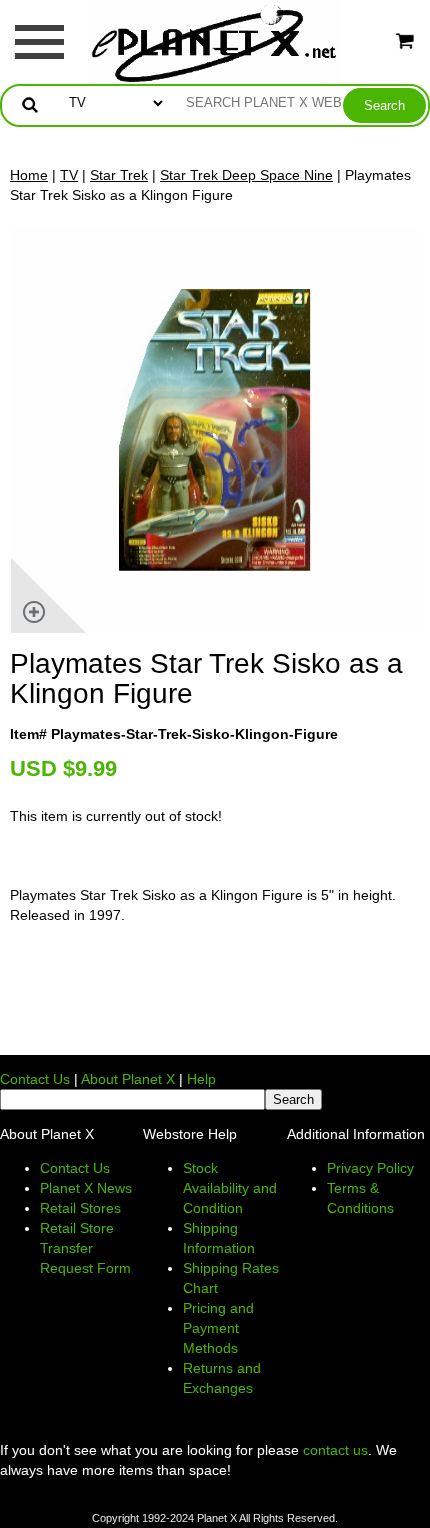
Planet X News (86, 1188)
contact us (335, 1450)
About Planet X (128, 1079)
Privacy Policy (370, 1168)
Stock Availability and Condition (230, 1188)
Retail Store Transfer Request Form (85, 1248)
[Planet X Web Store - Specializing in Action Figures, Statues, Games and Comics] (215, 41)
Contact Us (35, 1079)
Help (201, 1079)
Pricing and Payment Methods (218, 1328)
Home (29, 175)
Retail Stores (80, 1208)
